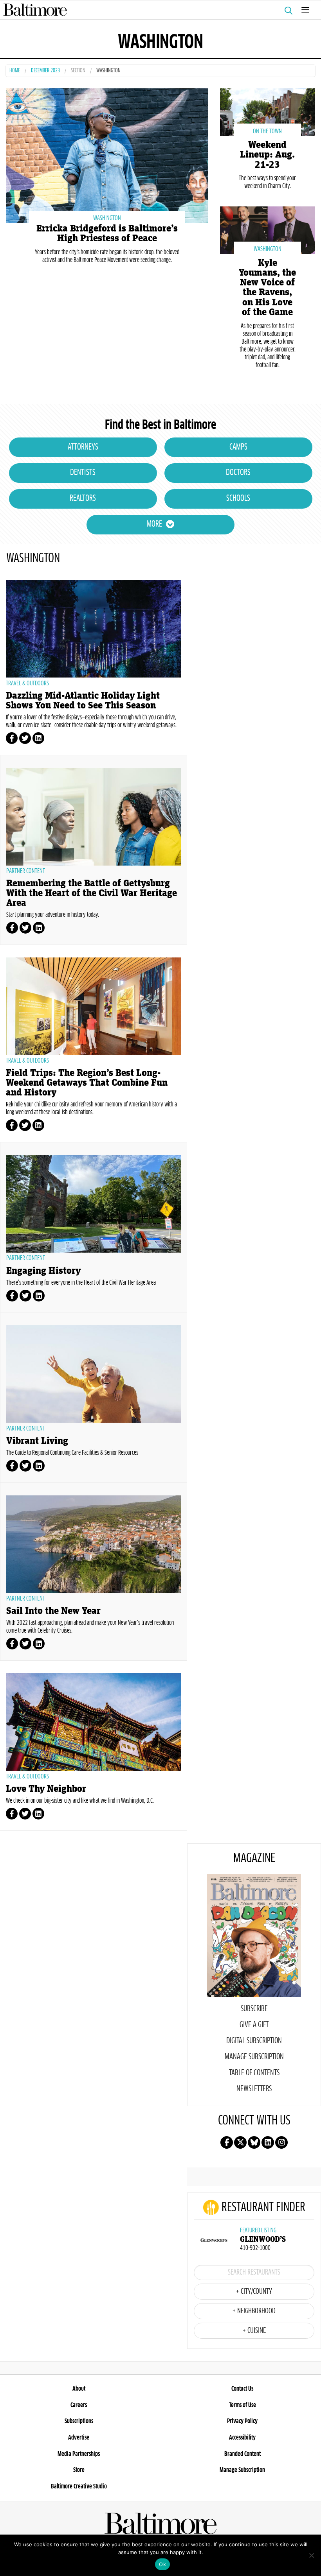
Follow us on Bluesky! (254, 2142)
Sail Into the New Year (53, 1611)
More (154, 524)
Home (15, 71)
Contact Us (242, 2389)
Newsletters (254, 2089)
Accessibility (242, 2438)
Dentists (83, 473)
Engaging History (43, 1271)
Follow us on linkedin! (268, 2142)
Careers (79, 2405)
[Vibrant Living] (94, 1374)
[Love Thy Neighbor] (94, 1722)
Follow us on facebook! (227, 2142)
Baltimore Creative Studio (79, 2486)
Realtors (83, 498)
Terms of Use (243, 2405)
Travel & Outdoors (27, 683)
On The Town (267, 131)
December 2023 (45, 71)
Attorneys (83, 447)
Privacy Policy (242, 2421)
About (79, 2389)
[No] (311, 2555)
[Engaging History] (94, 1204)
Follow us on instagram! (281, 2142)
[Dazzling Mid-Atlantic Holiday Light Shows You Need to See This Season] (94, 629)
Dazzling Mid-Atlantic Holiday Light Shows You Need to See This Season (83, 701)
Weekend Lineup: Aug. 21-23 (267, 155)
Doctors (238, 473)
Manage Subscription (254, 2057)
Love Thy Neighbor (46, 1789)
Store (79, 2470)
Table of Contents (254, 2073)
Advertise (79, 2438)
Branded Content (243, 2454)
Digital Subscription (254, 2041)
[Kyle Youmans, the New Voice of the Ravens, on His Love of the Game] (268, 229)
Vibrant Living (37, 1441)
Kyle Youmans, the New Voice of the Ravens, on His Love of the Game (267, 288)
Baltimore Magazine (157, 10)
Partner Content (26, 871)
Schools (238, 498)
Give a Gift (254, 2025)
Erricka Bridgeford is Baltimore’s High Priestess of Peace (107, 233)
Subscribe (254, 2009)
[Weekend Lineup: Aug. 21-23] (268, 111)
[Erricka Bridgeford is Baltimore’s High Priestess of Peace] (107, 155)
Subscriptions (79, 2421)
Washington (107, 218)
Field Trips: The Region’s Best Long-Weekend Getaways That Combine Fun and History (87, 1083)
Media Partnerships (79, 2454)
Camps (238, 447)
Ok (162, 2564)
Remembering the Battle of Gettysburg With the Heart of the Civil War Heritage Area (92, 893)
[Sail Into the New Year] (94, 1544)
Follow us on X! (240, 2142)
